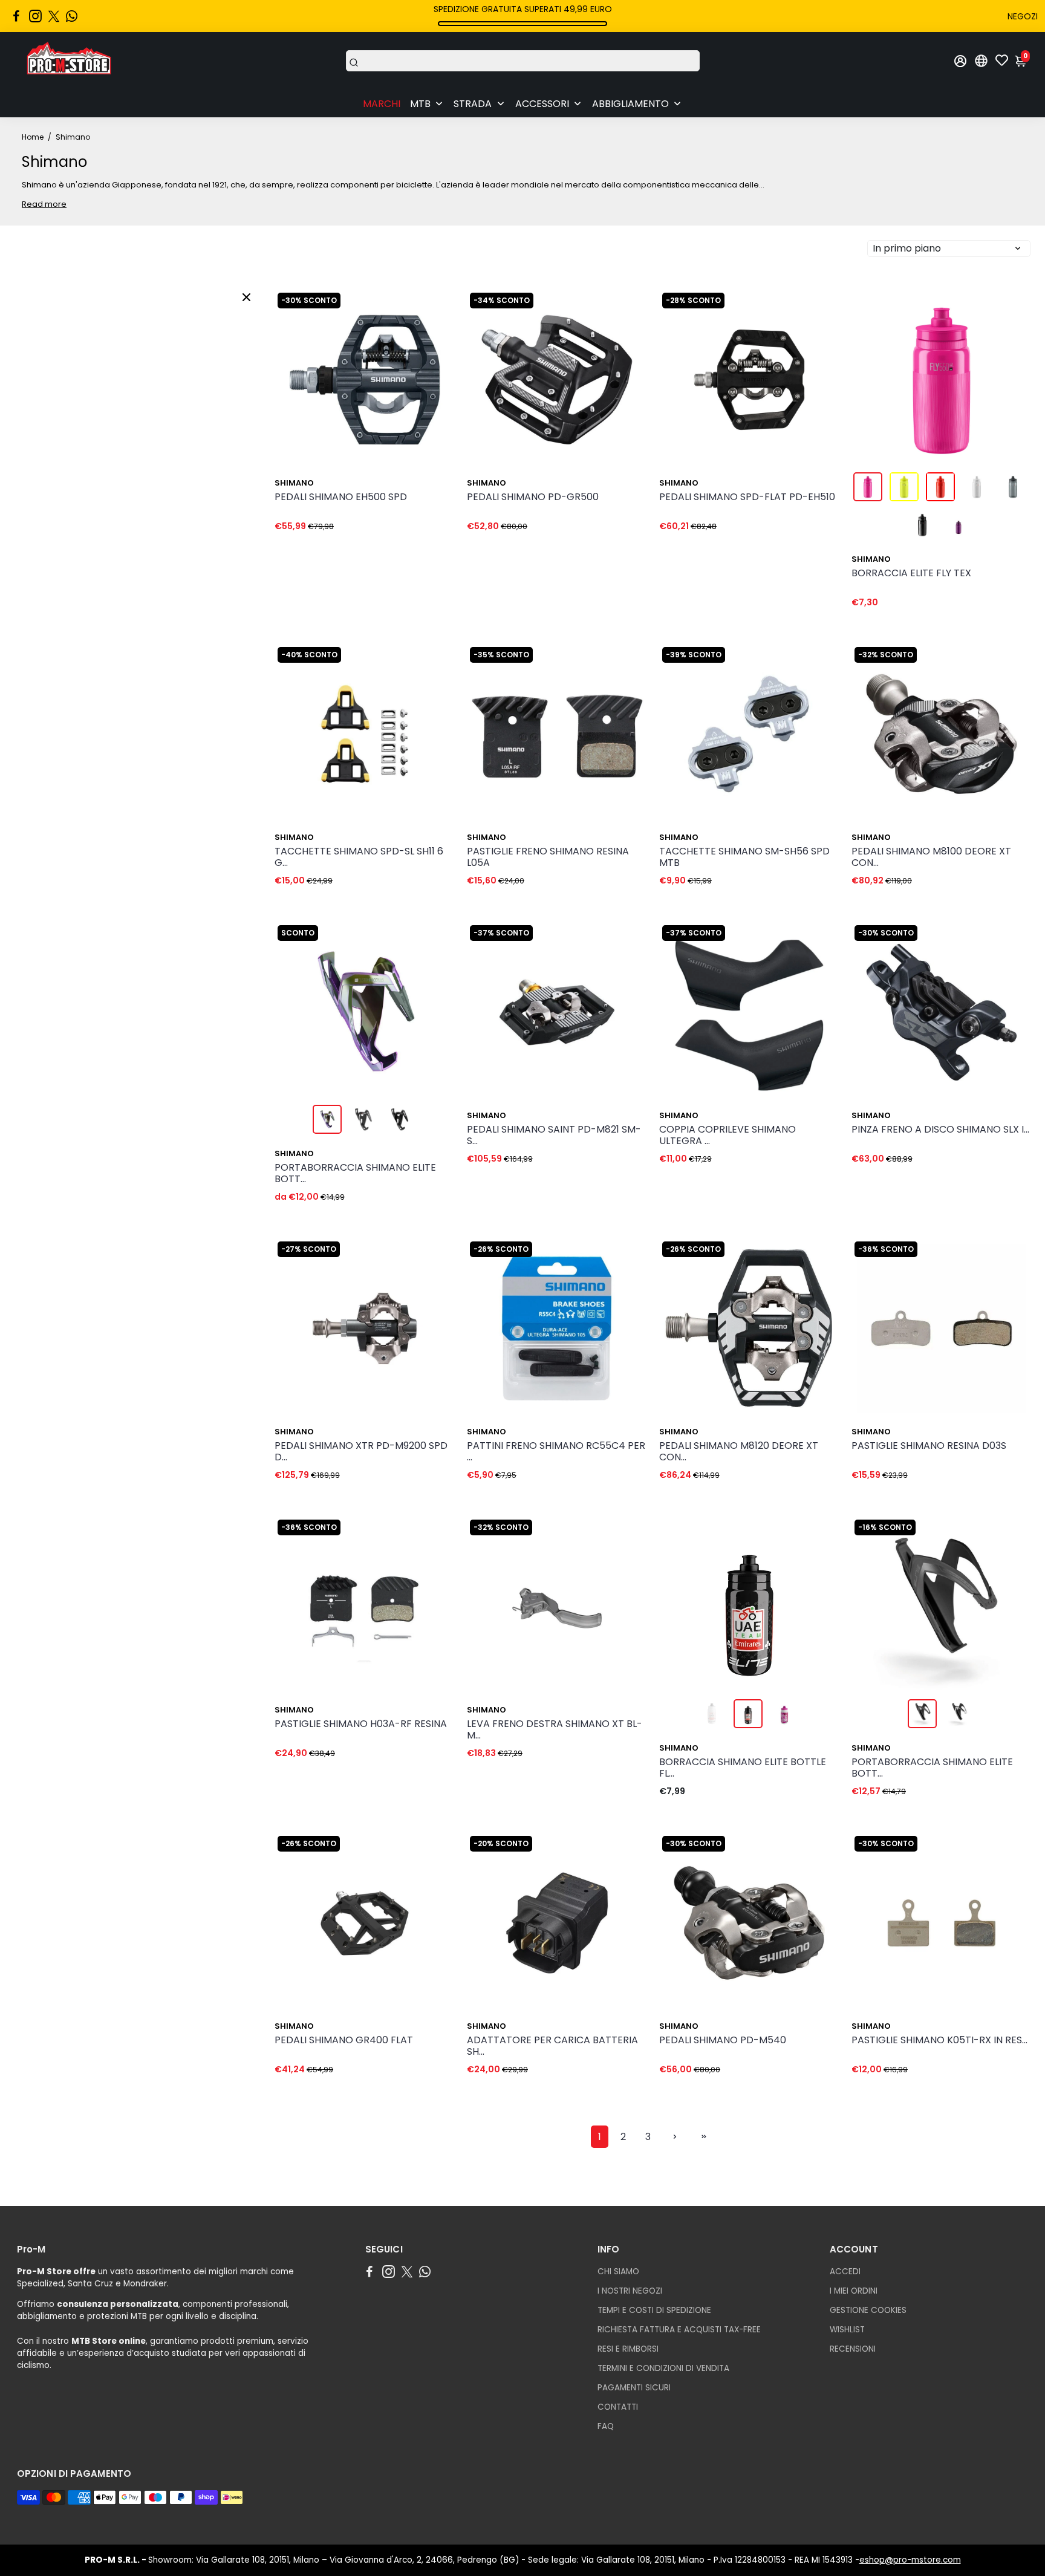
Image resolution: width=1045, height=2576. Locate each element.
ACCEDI (845, 2272)
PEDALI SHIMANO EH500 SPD (341, 497)
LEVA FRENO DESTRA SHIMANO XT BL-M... (555, 1730)
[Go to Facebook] (16, 16)
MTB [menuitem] (420, 104)
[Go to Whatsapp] (72, 16)
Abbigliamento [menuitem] (630, 104)
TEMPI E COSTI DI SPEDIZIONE (654, 2310)
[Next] (433, 377)
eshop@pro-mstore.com (910, 2560)
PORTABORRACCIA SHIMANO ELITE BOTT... (355, 1174)
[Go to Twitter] (54, 16)
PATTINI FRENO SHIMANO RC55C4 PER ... (556, 1452)
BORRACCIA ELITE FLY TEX (911, 574)
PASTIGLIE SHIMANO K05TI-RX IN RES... (939, 2041)
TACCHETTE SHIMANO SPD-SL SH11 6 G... (359, 857)
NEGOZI (1023, 16)
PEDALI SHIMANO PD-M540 (723, 2041)
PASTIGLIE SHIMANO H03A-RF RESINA (361, 1724)
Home (33, 137)
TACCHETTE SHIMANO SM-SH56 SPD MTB (744, 857)
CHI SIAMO (618, 2272)
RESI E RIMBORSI (628, 2349)
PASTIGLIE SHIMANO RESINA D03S (929, 1446)
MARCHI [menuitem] (382, 104)
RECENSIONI (853, 2349)
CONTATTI (618, 2407)
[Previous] (296, 377)
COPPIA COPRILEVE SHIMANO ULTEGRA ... (728, 1136)
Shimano (294, 483)
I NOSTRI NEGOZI (630, 2291)
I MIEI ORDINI (854, 2291)
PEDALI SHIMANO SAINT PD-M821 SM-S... (554, 1136)
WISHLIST (847, 2330)
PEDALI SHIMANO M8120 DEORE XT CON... (739, 1452)
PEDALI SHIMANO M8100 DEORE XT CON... (931, 857)
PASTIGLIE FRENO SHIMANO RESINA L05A (548, 857)
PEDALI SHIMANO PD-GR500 (533, 497)
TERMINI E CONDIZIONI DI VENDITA (663, 2368)
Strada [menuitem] (473, 104)
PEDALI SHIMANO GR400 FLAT (344, 2041)
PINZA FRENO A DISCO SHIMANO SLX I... (940, 1130)
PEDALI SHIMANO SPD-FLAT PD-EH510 (747, 497)
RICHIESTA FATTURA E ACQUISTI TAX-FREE (679, 2330)
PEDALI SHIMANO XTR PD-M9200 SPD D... (361, 1452)
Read (32, 204)
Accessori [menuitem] (542, 104)
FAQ (606, 2426)
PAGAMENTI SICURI (634, 2388)
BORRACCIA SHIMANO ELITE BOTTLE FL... (743, 1768)
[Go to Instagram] (35, 16)
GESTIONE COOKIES (868, 2310)
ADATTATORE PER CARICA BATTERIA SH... (552, 2046)
